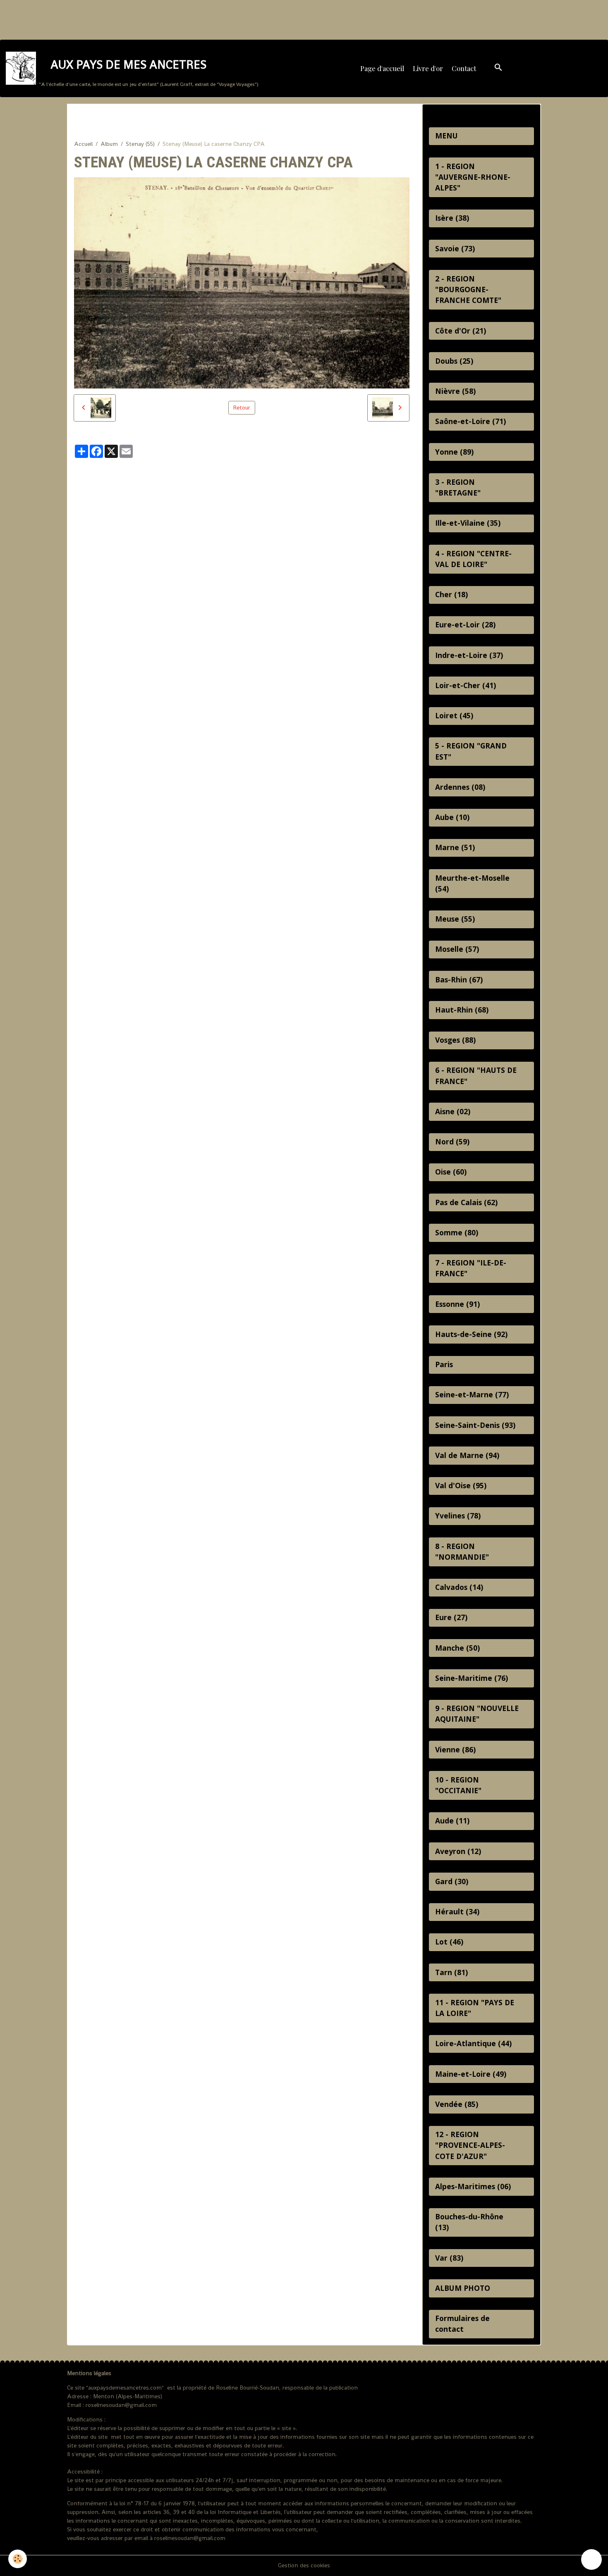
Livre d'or (428, 68)
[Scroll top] (591, 2559)
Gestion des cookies (304, 2565)
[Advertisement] (151, 19)
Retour (242, 407)
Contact (464, 68)
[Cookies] (18, 2559)
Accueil (83, 144)
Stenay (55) (140, 144)
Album (109, 144)
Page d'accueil (382, 68)
